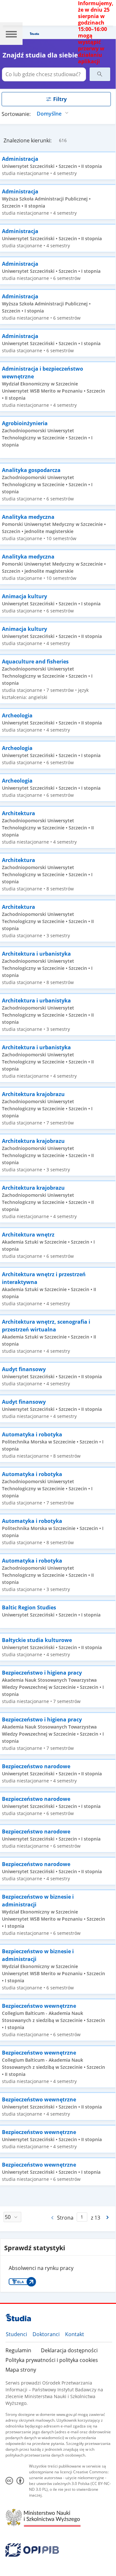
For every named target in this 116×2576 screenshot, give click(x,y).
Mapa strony (21, 2370)
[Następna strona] (108, 2217)
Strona (65, 2218)
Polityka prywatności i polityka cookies (52, 2360)
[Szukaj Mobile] (100, 74)
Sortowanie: (16, 114)
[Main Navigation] (11, 34)
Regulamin (18, 2350)
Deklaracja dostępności (69, 2350)
